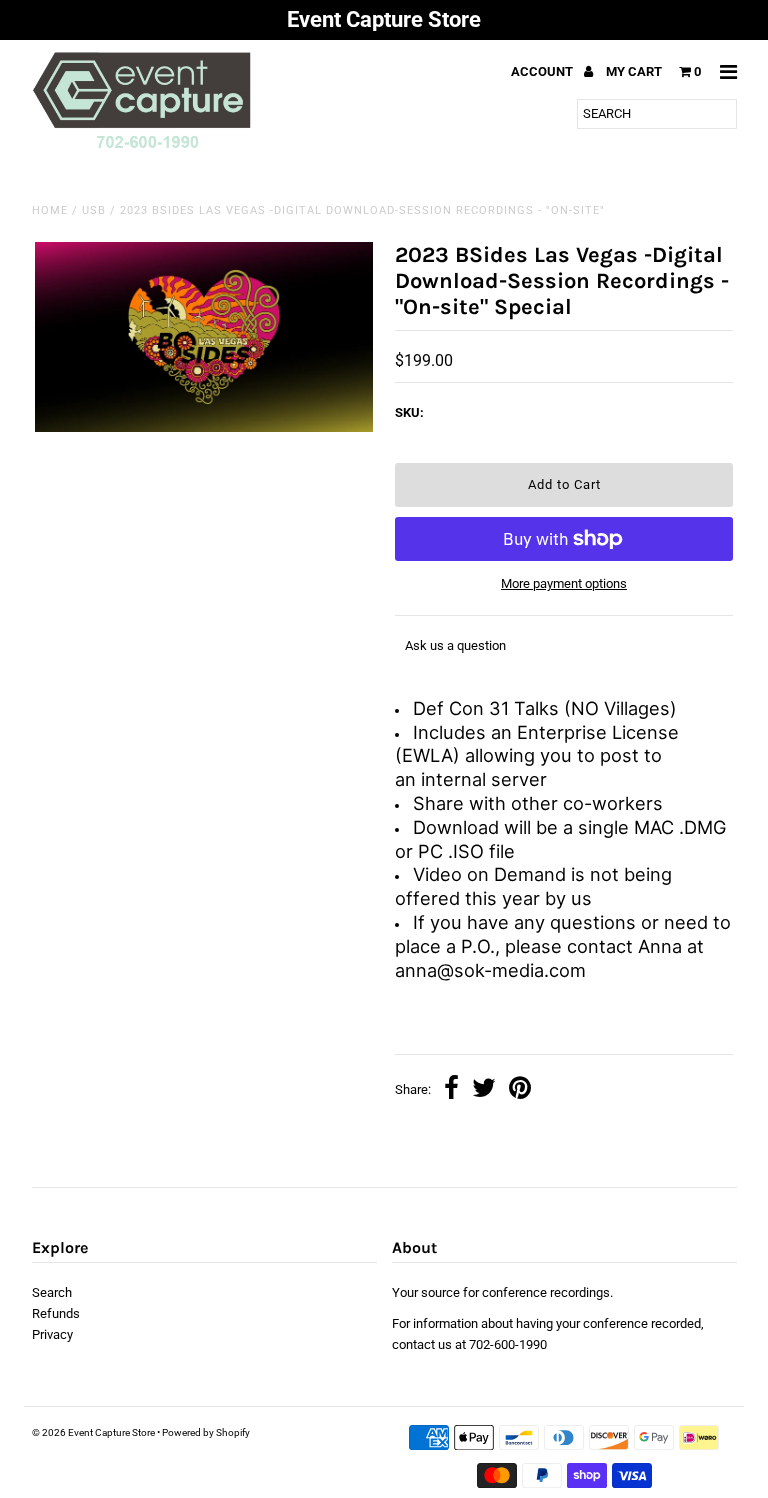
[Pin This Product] (520, 1090)
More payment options (564, 583)
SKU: (409, 412)
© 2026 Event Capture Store (93, 1432)
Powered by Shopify (206, 1432)
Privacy (52, 1334)
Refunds (56, 1313)
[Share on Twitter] (484, 1090)
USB (94, 210)
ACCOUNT (543, 71)
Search (52, 1292)
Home (50, 210)
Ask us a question (455, 645)
